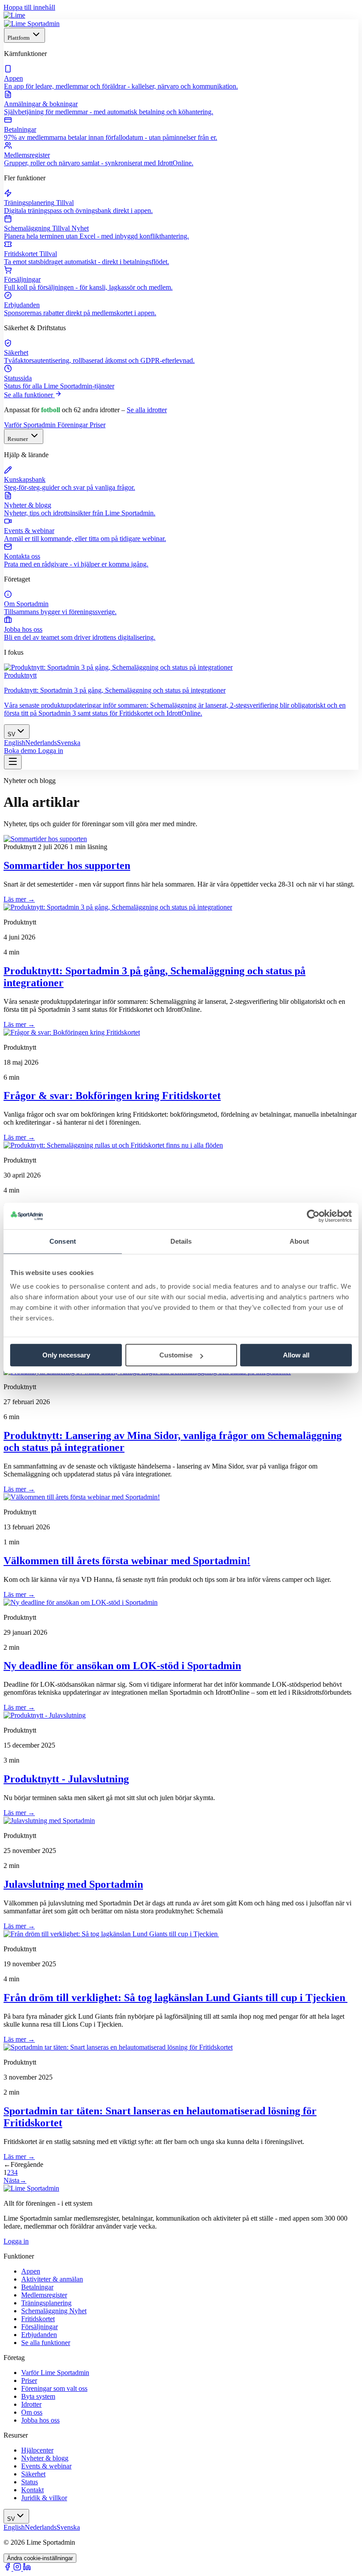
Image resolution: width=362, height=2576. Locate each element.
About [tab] (299, 1241)
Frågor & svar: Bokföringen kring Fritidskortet (112, 1096)
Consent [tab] (63, 1241)
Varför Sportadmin (31, 425)
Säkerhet (33, 2474)
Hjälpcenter (37, 2450)
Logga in (51, 751)
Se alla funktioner (29, 395)
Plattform (19, 38)
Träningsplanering (46, 2303)
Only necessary (66, 1355)
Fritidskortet (38, 2319)
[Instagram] (18, 2568)
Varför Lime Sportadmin (55, 2373)
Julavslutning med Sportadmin (73, 1884)
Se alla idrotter (147, 410)
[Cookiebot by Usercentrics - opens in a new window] (313, 1216)
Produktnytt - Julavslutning (66, 1779)
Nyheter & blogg (45, 2458)
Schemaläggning (54, 2311)
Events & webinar (46, 2466)
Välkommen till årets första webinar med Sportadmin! (127, 1561)
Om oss (32, 2412)
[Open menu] (13, 762)
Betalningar (37, 2287)
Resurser (18, 439)
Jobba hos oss (40, 2420)
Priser (98, 425)
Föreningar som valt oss (54, 2388)
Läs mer (19, 899)
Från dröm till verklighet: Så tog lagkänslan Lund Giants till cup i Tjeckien (175, 1998)
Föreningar (74, 425)
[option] (15, 743)
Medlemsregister (44, 2295)
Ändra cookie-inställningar (40, 2558)
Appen (31, 2271)
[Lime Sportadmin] (32, 24)
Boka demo (21, 751)
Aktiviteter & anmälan (52, 2279)
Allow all (296, 1355)
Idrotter (31, 2404)
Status (30, 2482)
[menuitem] (181, 78)
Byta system (38, 2396)
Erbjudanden (39, 2335)
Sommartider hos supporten (67, 865)
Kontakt (32, 2490)
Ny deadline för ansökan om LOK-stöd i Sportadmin (122, 1666)
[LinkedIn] (27, 2568)
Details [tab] (181, 1241)
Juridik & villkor (44, 2498)
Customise (176, 1355)
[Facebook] (8, 2568)
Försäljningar (40, 2327)
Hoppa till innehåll (29, 7)
